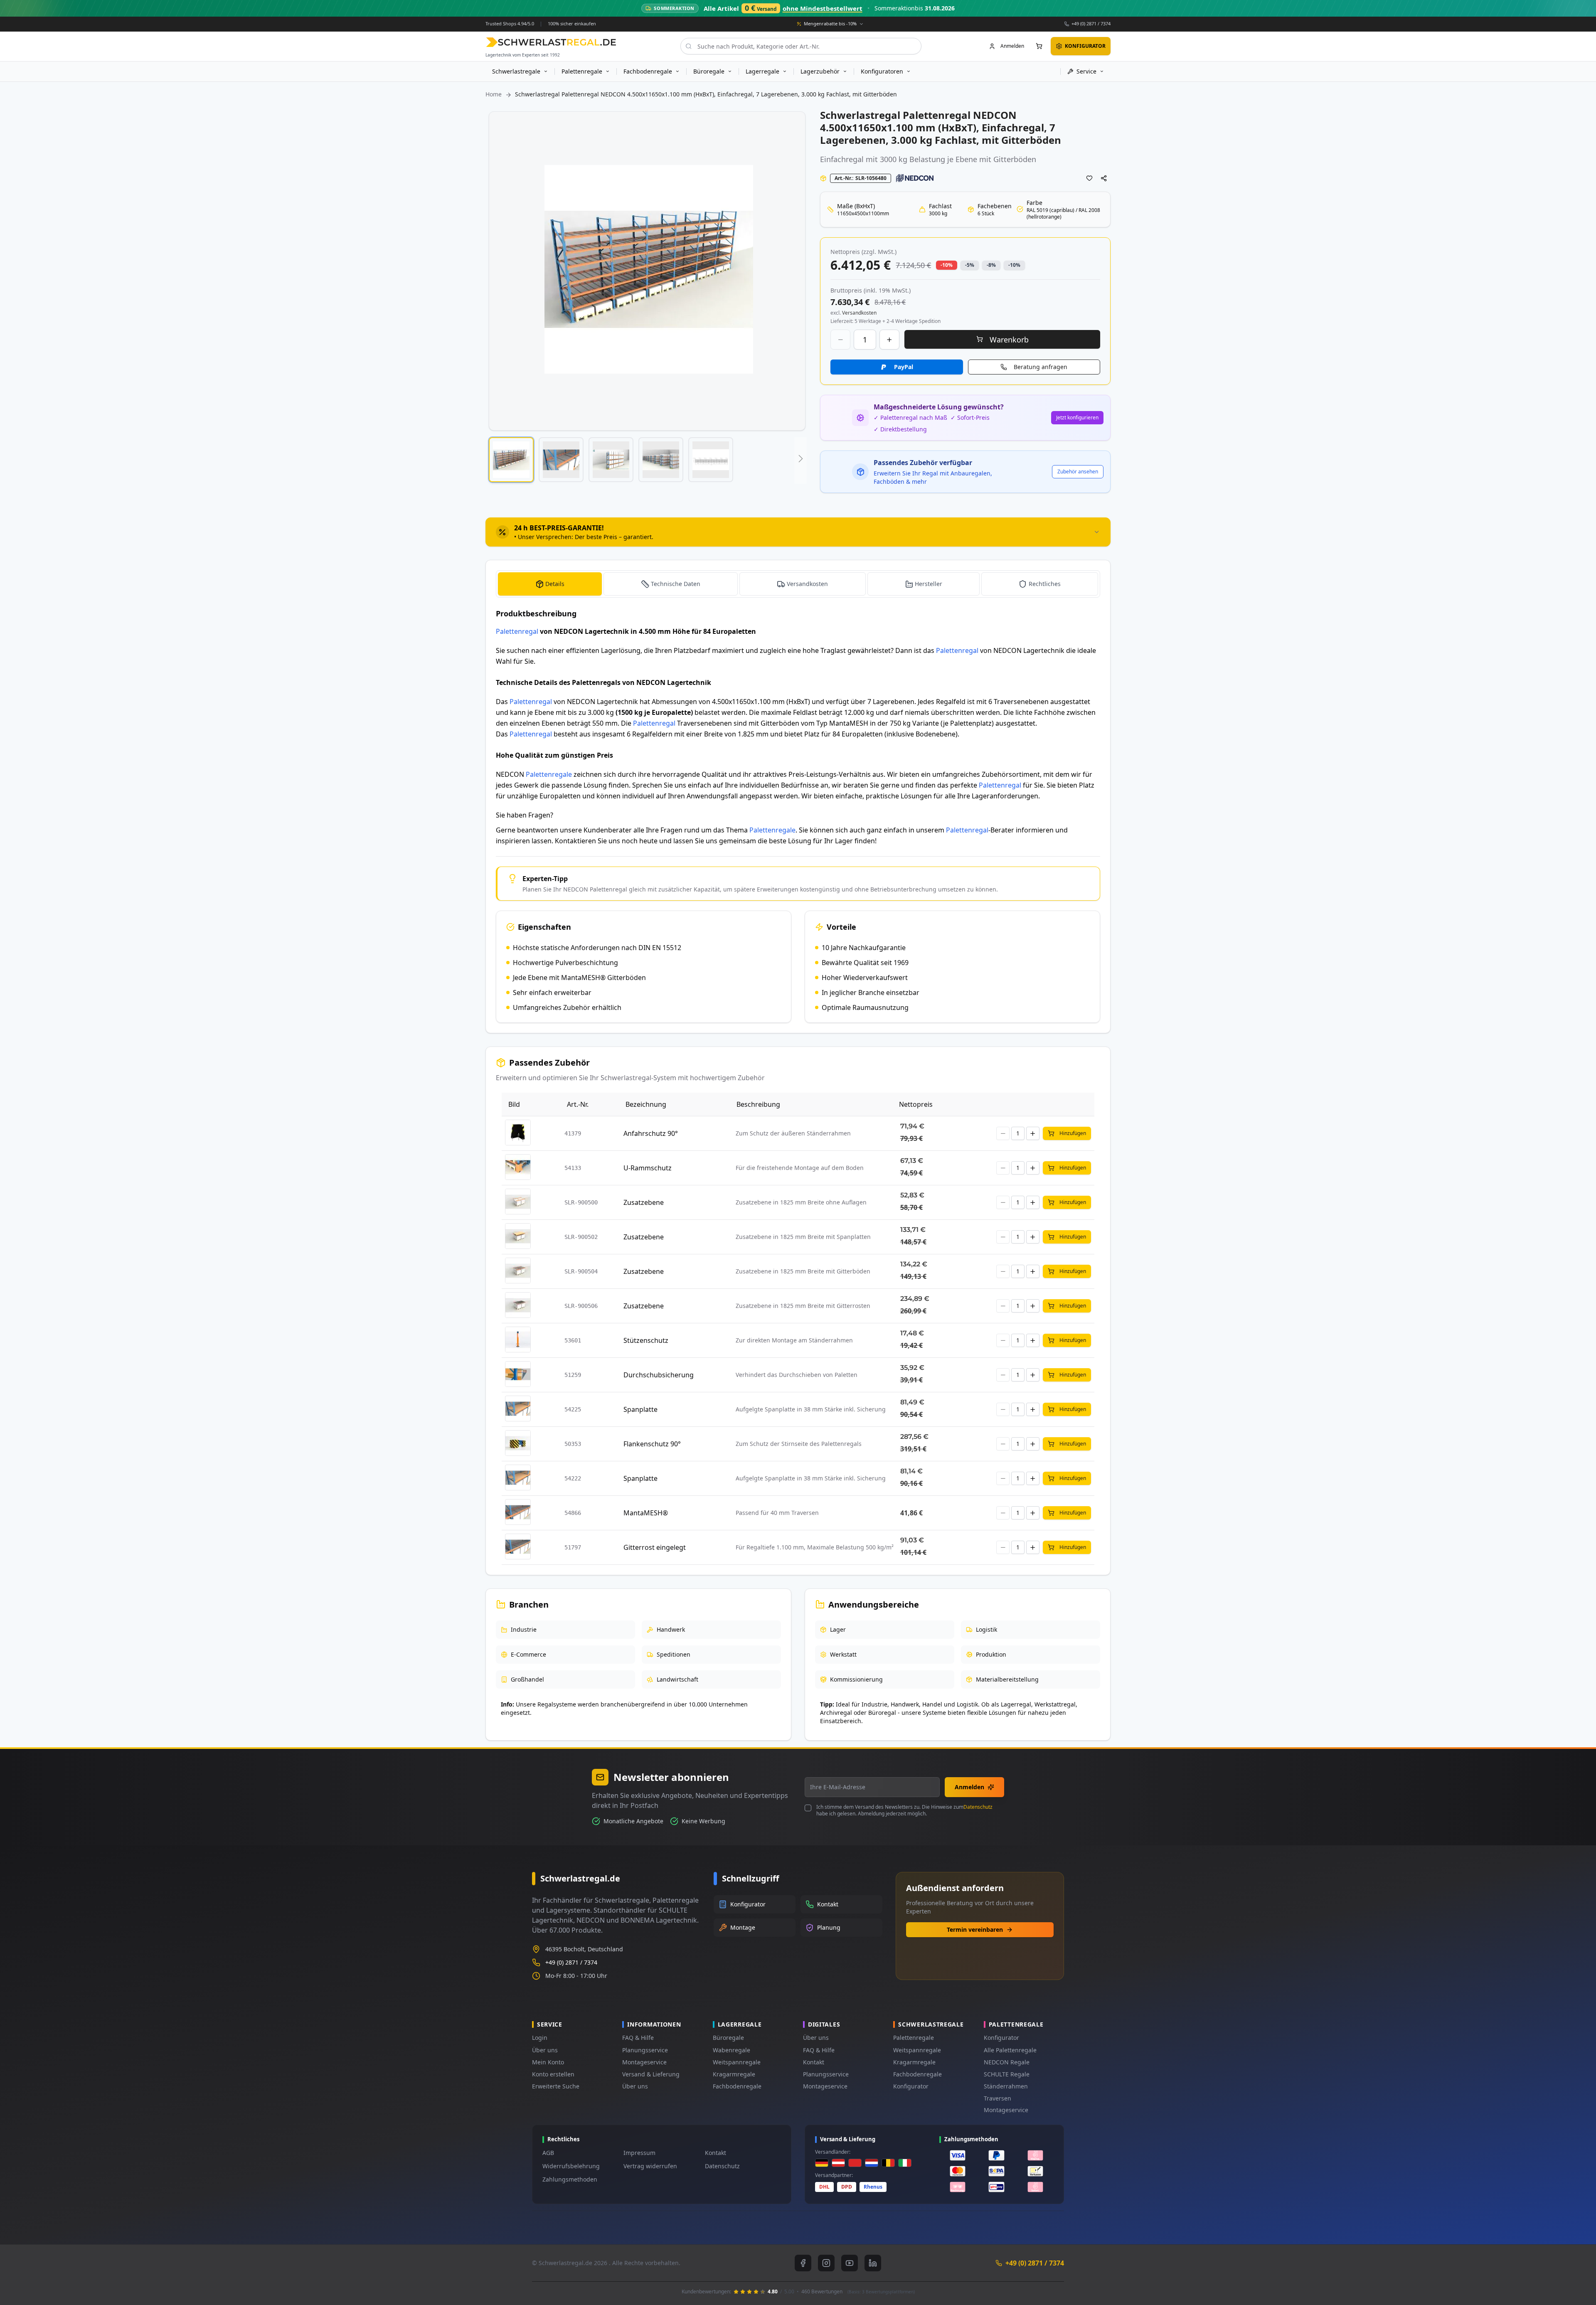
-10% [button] (947, 265)
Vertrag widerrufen (650, 2166)
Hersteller (929, 584)
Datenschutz (978, 1807)
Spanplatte (640, 1409)
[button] (511, 460)
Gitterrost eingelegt (655, 1547)
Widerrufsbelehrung (571, 2166)
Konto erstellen (553, 2074)
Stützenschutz (646, 1340)
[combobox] (801, 46)
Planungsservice (645, 2050)
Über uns (545, 2050)
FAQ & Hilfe (638, 2038)
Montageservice (644, 2062)
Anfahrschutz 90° (651, 1133)
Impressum (639, 2153)
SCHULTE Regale (1007, 2074)
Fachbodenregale (737, 2086)
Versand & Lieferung (651, 2074)
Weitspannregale (737, 2062)
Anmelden (969, 1787)
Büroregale (728, 2038)
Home (494, 94)
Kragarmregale (734, 2074)
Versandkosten (807, 584)
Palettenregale (549, 774)
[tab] (798, 532)
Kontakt (814, 2062)
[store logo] (551, 42)
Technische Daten (676, 584)
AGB (548, 2153)
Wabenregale (731, 2050)
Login (540, 2038)
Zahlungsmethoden (570, 2179)
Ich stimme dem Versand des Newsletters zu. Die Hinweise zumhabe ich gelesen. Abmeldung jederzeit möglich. (904, 1810)
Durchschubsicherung (659, 1375)
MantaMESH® (646, 1513)
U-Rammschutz (648, 1168)
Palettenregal (517, 631)
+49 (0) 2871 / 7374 (1091, 23)
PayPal (904, 367)
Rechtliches (1045, 584)
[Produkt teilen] (1104, 178)
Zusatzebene (644, 1202)
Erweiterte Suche (556, 2086)
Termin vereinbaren (975, 1929)
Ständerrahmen (1006, 2086)
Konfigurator (911, 2086)
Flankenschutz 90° (652, 1444)
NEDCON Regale (1007, 2062)
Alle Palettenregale (1010, 2050)
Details (555, 584)
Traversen (997, 2098)
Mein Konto (548, 2062)
